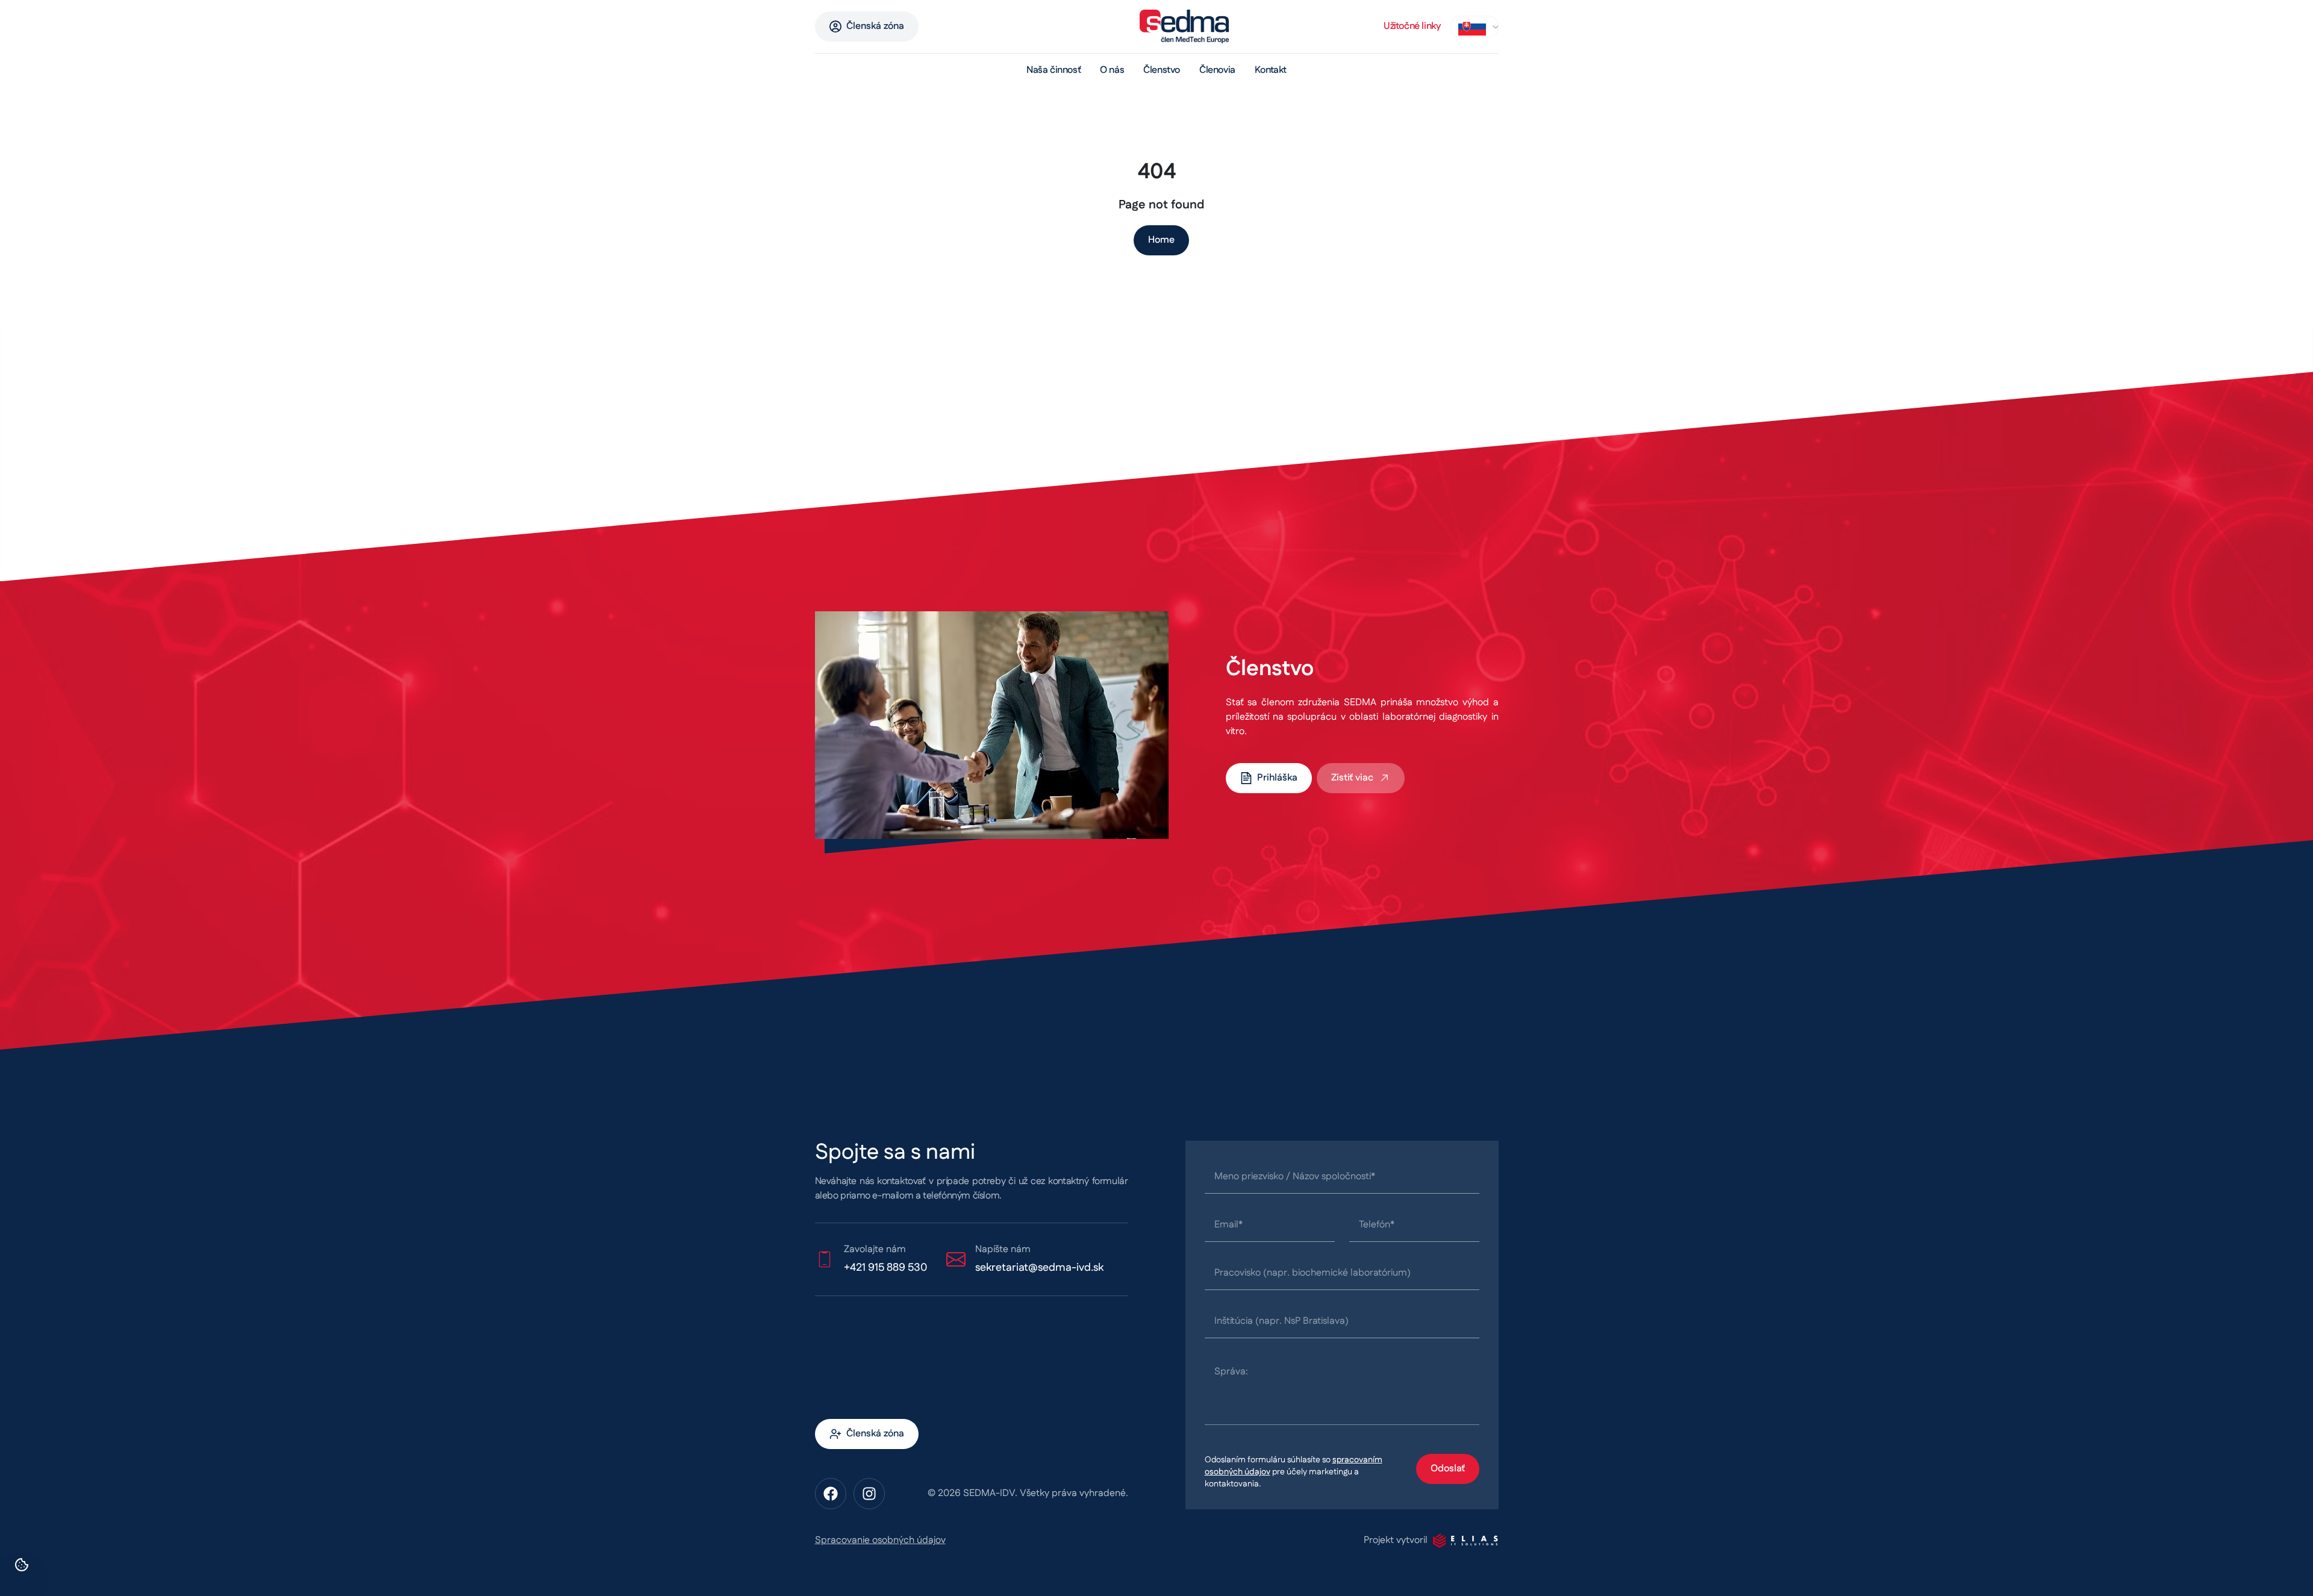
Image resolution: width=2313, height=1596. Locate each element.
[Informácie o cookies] (22, 1565)
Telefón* (1377, 1225)
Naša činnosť (1053, 70)
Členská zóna (875, 26)
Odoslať (1448, 1469)
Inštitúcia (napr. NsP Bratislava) (1281, 1321)
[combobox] (1475, 27)
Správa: (1231, 1372)
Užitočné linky (1412, 26)
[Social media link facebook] (831, 1494)
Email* (1228, 1225)
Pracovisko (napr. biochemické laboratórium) (1313, 1273)
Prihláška (1277, 778)
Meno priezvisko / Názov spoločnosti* (1295, 1177)
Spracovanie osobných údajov (880, 1540)
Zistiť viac (1352, 778)
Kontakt (1271, 70)
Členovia (1217, 70)
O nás (1112, 70)
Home (1161, 240)
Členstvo (1162, 70)
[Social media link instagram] (869, 1494)
